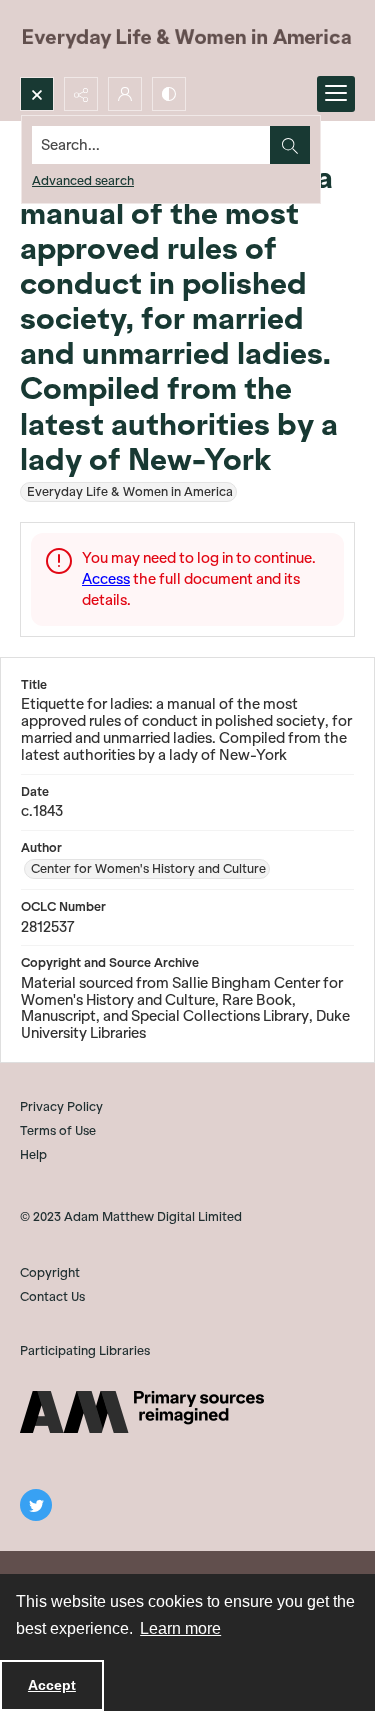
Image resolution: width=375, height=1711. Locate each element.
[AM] (142, 1412)
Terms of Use (58, 1130)
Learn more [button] (180, 1628)
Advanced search (83, 180)
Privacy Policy (61, 1106)
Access (106, 579)
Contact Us (52, 1296)
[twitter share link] (36, 1505)
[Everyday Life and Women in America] (187, 38)
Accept (52, 1685)
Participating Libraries (85, 1350)
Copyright (50, 1272)
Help (33, 1154)
